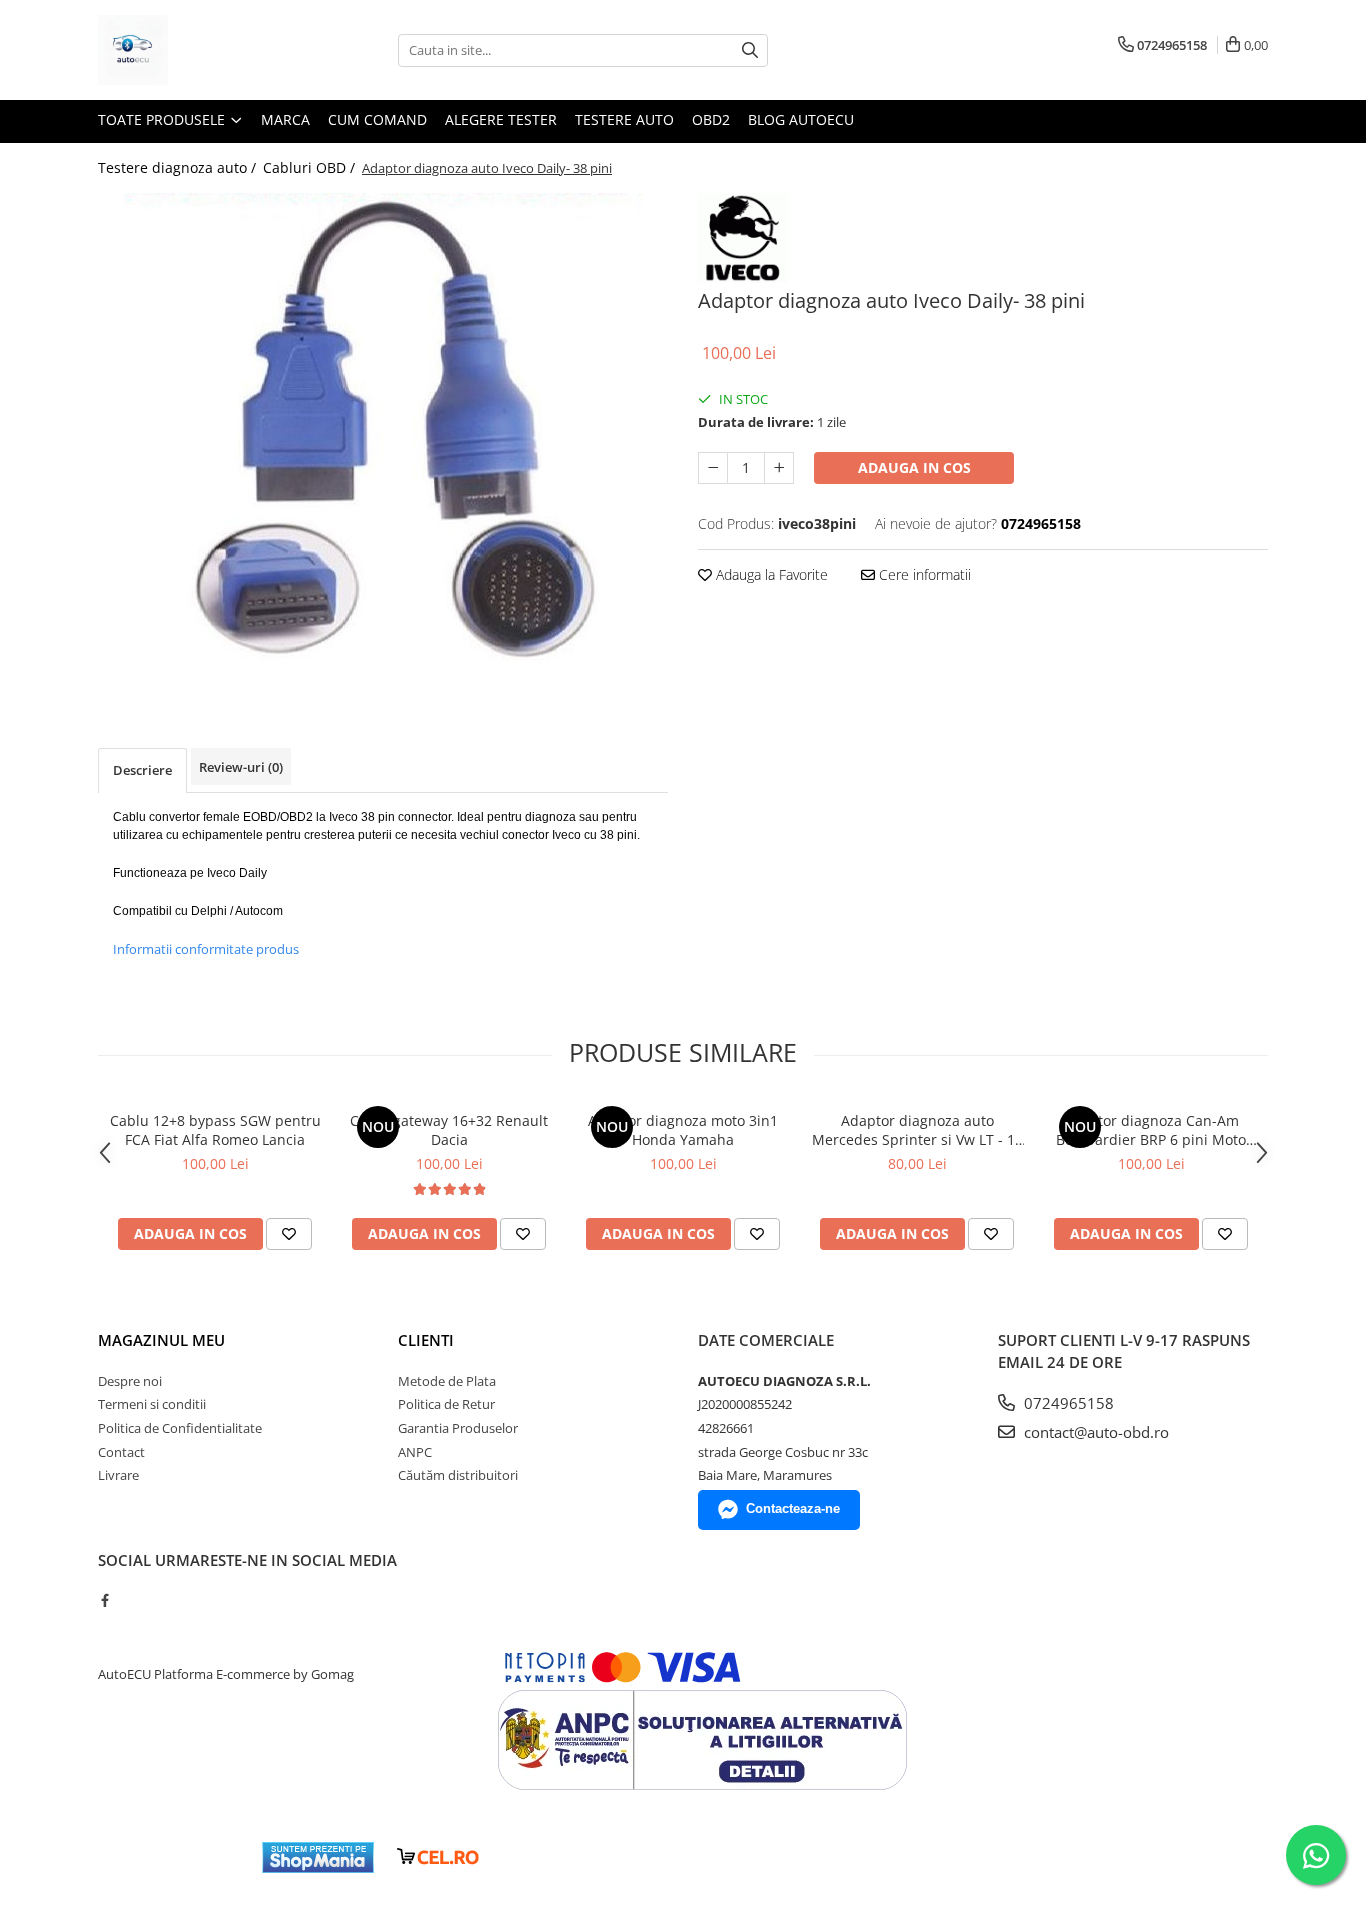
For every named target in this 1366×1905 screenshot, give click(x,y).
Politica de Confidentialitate (180, 1428)
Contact (121, 1452)
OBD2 (711, 119)
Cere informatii (923, 574)
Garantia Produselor (458, 1428)
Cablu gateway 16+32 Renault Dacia (449, 1130)
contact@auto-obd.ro (1094, 1432)
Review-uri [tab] (241, 767)
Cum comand (377, 119)
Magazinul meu (161, 1340)
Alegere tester (501, 119)
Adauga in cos (914, 467)
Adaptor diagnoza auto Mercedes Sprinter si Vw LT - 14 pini (917, 1130)
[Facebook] (104, 1600)
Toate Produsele (163, 119)
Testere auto (624, 119)
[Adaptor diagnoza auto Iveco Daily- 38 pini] (383, 431)
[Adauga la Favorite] (289, 1234)
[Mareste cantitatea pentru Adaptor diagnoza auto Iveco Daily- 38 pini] (779, 468)
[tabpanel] (383, 431)
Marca (285, 119)
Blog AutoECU (801, 119)
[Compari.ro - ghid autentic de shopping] (173, 1857)
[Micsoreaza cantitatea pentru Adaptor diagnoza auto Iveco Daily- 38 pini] (713, 468)
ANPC (415, 1452)
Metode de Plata (447, 1381)
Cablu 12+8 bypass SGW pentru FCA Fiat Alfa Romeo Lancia (215, 1130)
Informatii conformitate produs (206, 949)
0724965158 (1067, 1403)
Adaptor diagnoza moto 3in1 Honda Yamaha (683, 1130)
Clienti (426, 1340)
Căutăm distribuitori (458, 1475)
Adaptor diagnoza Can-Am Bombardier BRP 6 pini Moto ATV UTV (1151, 1130)
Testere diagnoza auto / (179, 167)
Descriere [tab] (142, 770)
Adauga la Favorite (770, 574)
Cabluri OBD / (311, 167)
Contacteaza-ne (793, 1508)
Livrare (118, 1475)
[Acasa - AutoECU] (198, 50)
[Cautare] (750, 50)
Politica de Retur (446, 1404)
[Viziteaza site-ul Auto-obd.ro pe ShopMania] (318, 1857)
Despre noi (130, 1381)
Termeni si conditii (152, 1404)
